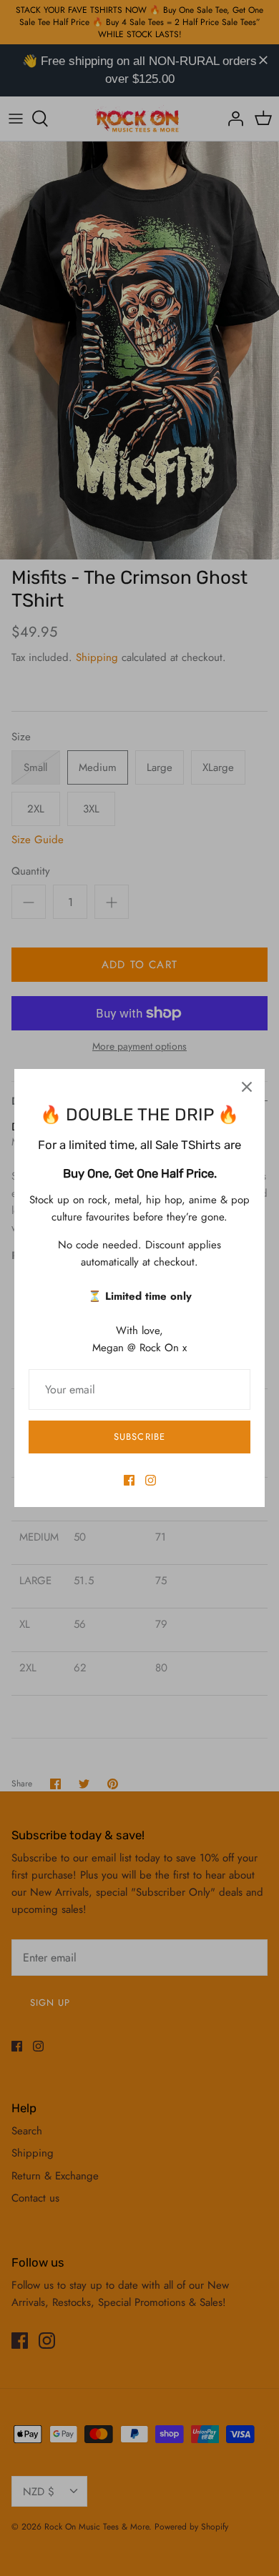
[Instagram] (151, 1480)
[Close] (247, 1087)
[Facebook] (129, 1480)
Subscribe (139, 1437)
